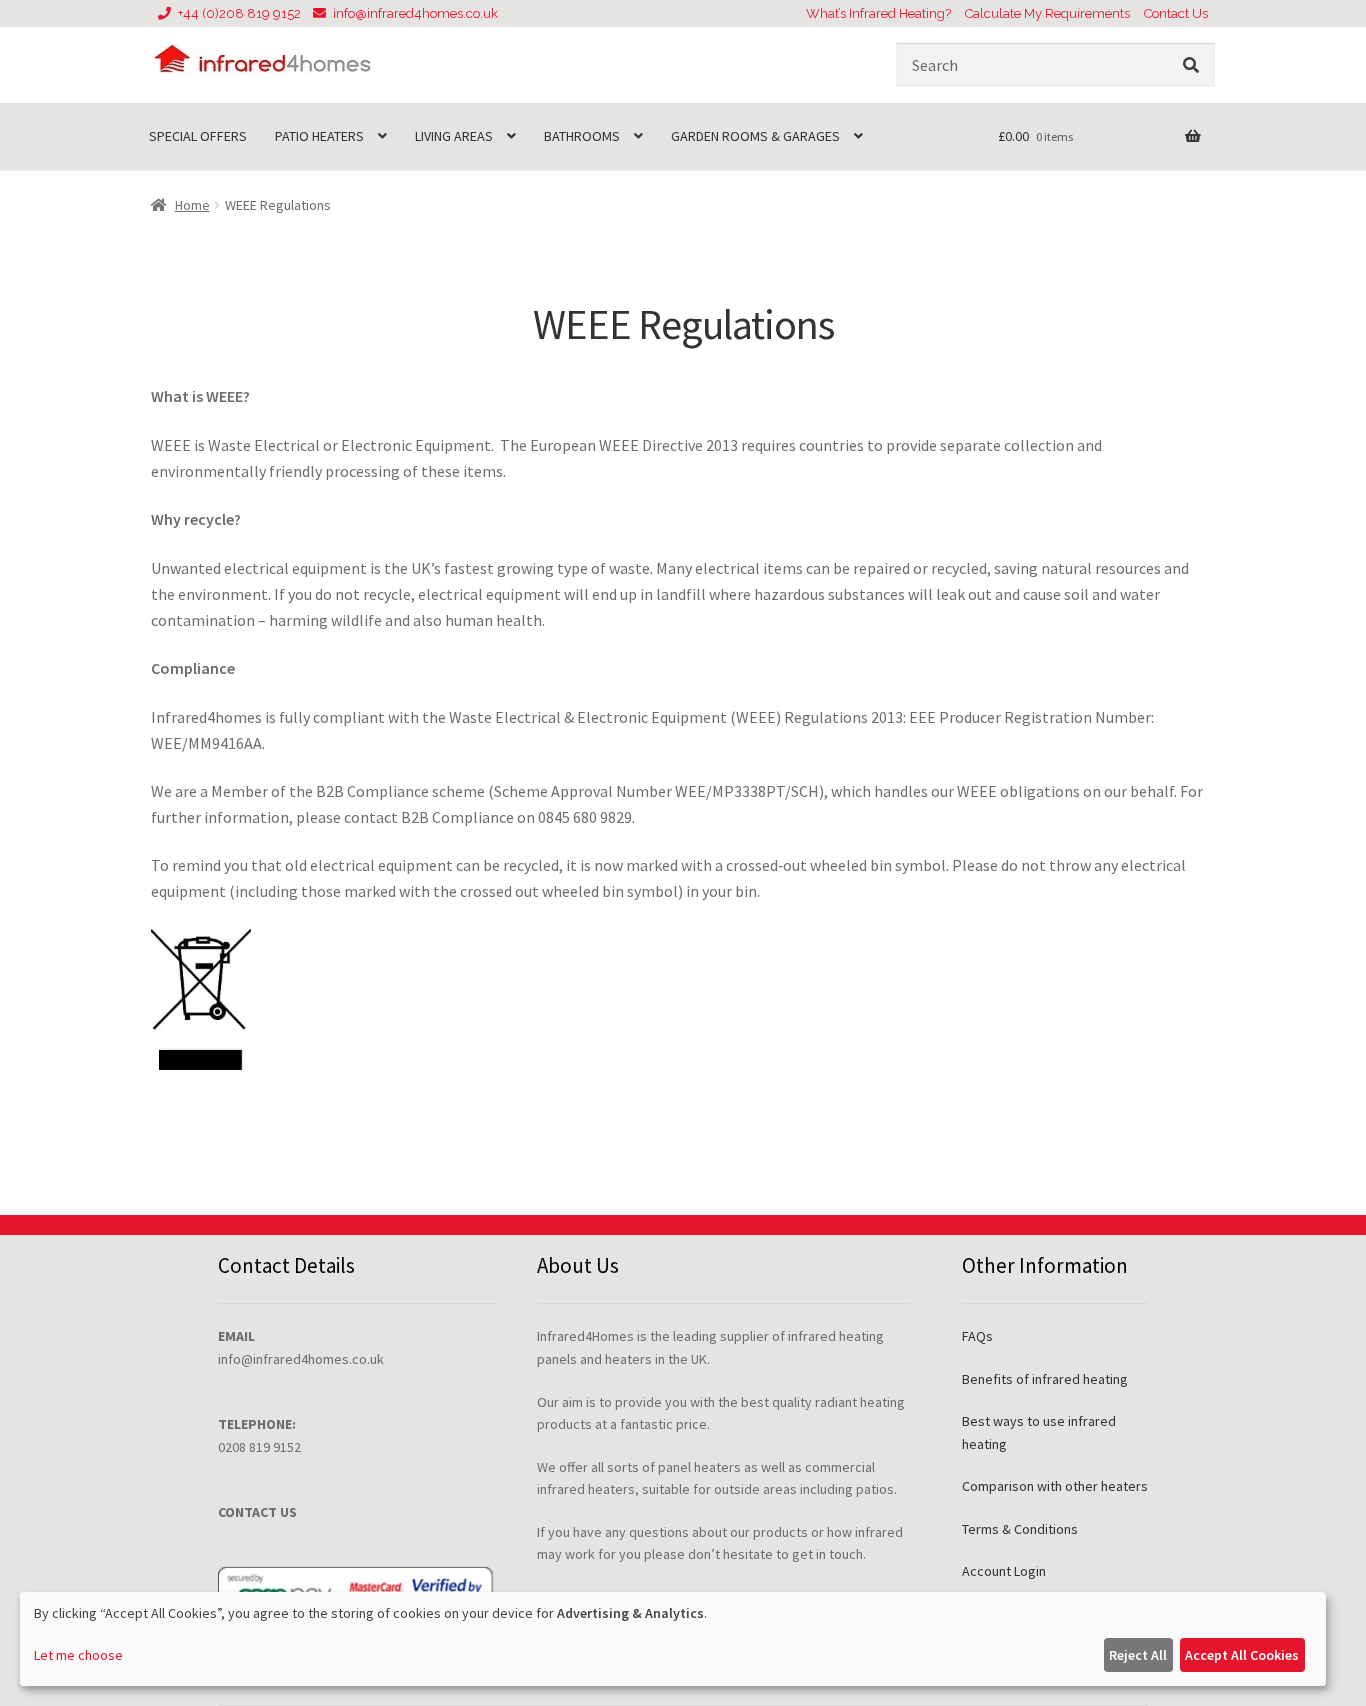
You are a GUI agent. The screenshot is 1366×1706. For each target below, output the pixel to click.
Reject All (1138, 1655)
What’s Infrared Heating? (878, 13)
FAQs (977, 1336)
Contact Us (1176, 13)
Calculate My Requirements (1047, 13)
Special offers (198, 136)
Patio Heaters (319, 136)
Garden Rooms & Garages (755, 136)
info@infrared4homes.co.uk (415, 13)
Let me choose (78, 1655)
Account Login (1004, 1571)
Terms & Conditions (1020, 1529)
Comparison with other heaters (1055, 1486)
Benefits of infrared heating (1045, 1379)
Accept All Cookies (1242, 1655)
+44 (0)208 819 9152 (239, 13)
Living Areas (454, 136)
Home (192, 205)
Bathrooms (582, 136)
